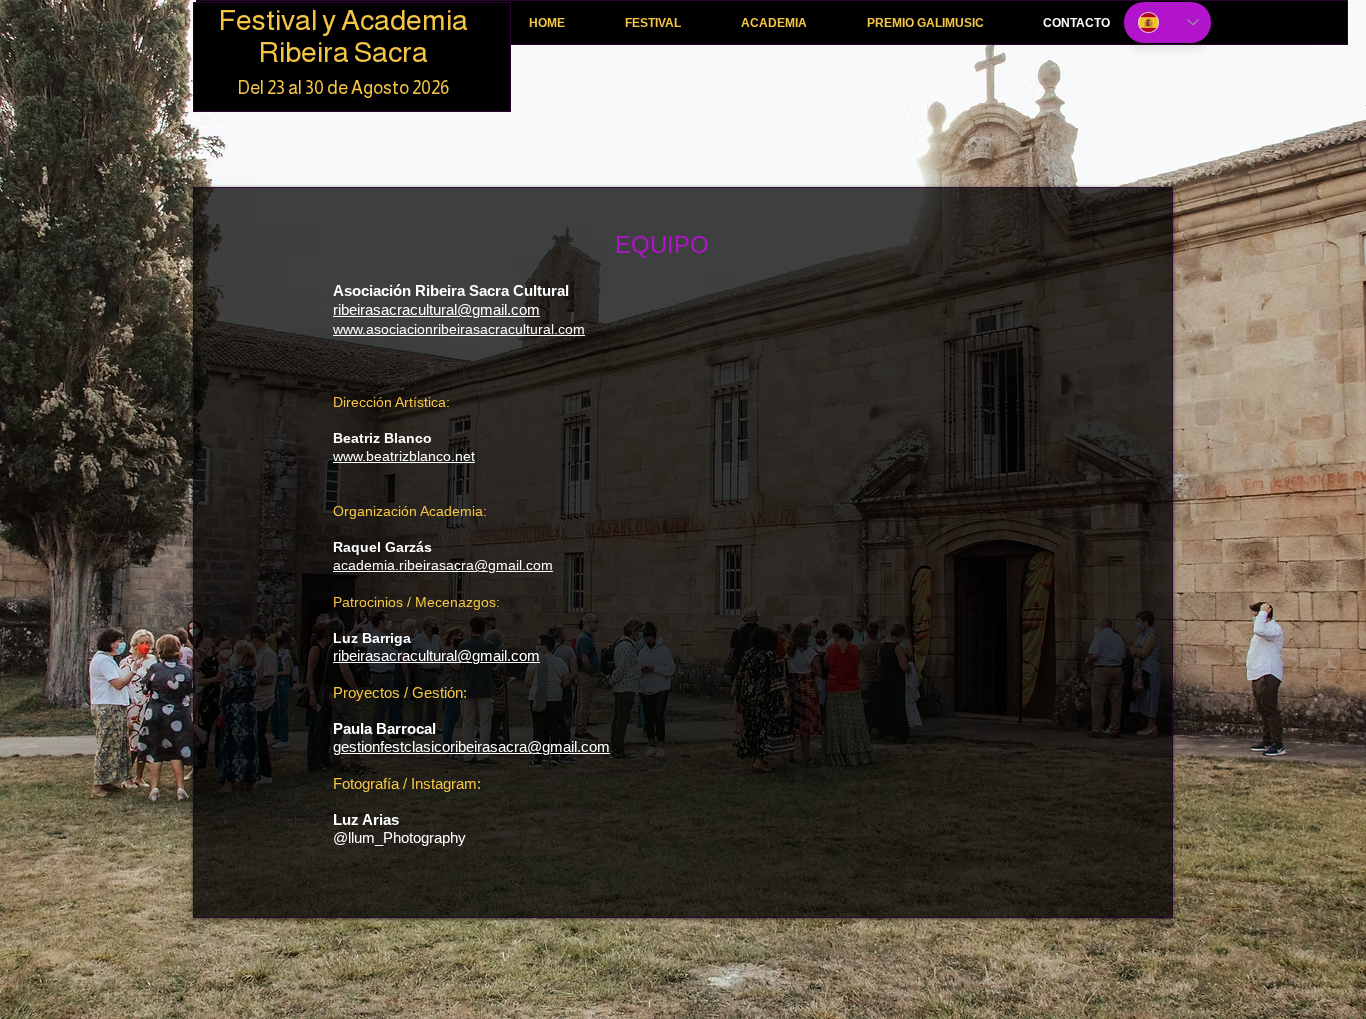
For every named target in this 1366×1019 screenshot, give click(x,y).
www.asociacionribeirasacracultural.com (459, 329)
